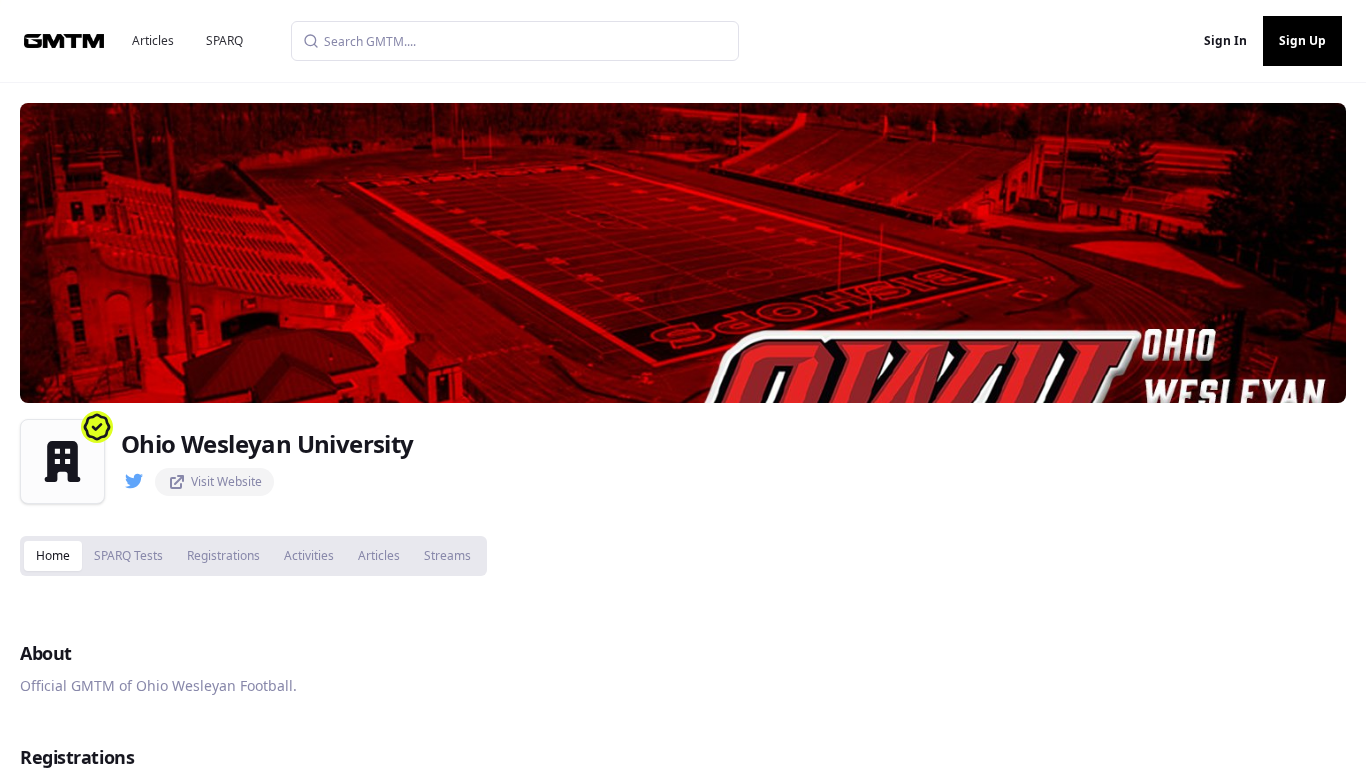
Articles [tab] (379, 555)
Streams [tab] (447, 555)
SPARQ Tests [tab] (128, 555)
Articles (153, 40)
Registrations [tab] (223, 555)
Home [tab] (53, 555)
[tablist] (253, 556)
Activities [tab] (309, 555)
